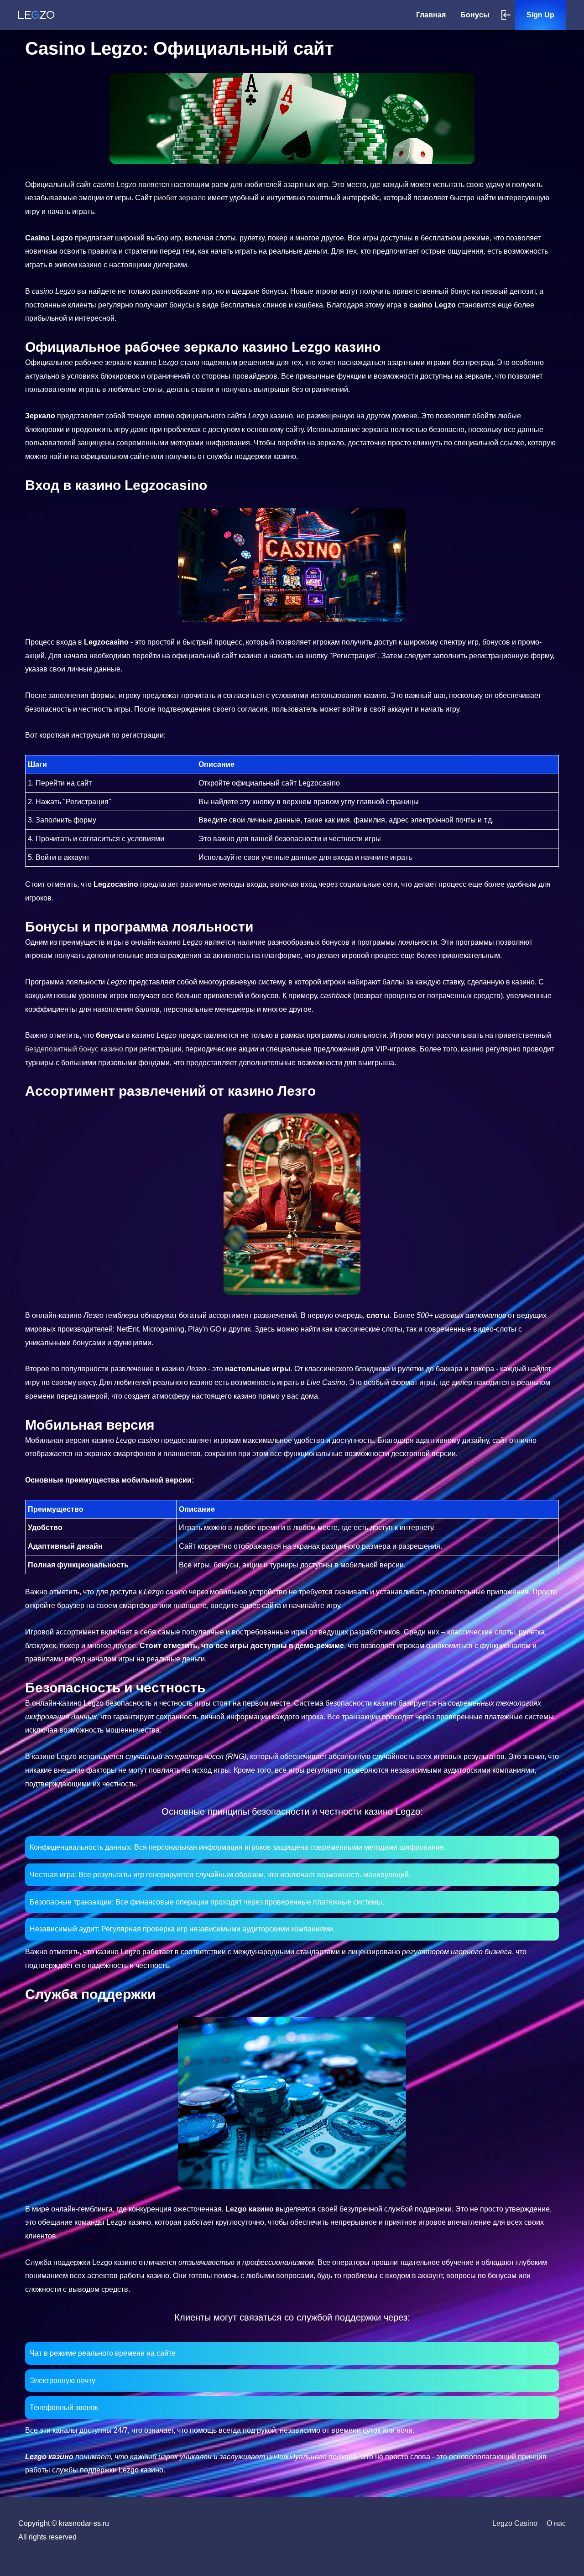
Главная (431, 15)
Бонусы (475, 15)
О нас (556, 2523)
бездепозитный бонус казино (75, 1049)
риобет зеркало (181, 198)
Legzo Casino (515, 2523)
